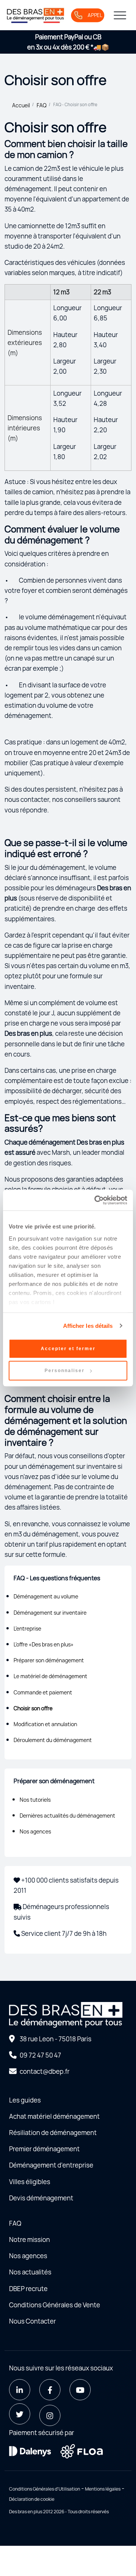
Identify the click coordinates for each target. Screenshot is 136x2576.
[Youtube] (80, 2390)
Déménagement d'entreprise (51, 2165)
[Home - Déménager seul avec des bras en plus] (36, 15)
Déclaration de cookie (32, 2499)
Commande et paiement (43, 1692)
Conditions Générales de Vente (55, 2305)
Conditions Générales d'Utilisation (45, 2489)
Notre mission (29, 2239)
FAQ (42, 105)
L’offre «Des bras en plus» (44, 1644)
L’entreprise (27, 1628)
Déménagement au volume (46, 1596)
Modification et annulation (45, 1724)
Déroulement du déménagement (53, 1740)
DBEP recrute (28, 2289)
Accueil (21, 105)
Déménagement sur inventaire (50, 1613)
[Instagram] (50, 2415)
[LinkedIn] (20, 2390)
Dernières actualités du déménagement (67, 1816)
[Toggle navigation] (120, 15)
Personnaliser (65, 1371)
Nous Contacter (32, 2321)
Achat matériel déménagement (54, 2116)
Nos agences (35, 1831)
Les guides (25, 2100)
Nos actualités (30, 2272)
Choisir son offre (33, 1708)
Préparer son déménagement (49, 1660)
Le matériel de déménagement (50, 1676)
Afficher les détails (88, 1326)
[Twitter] (20, 2414)
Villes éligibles (30, 2182)
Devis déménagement (41, 2198)
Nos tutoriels (35, 1800)
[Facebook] (50, 2390)
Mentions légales (103, 2489)
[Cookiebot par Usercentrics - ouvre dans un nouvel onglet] (96, 1200)
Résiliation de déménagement (53, 2133)
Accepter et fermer (68, 1349)
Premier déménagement (44, 2149)
